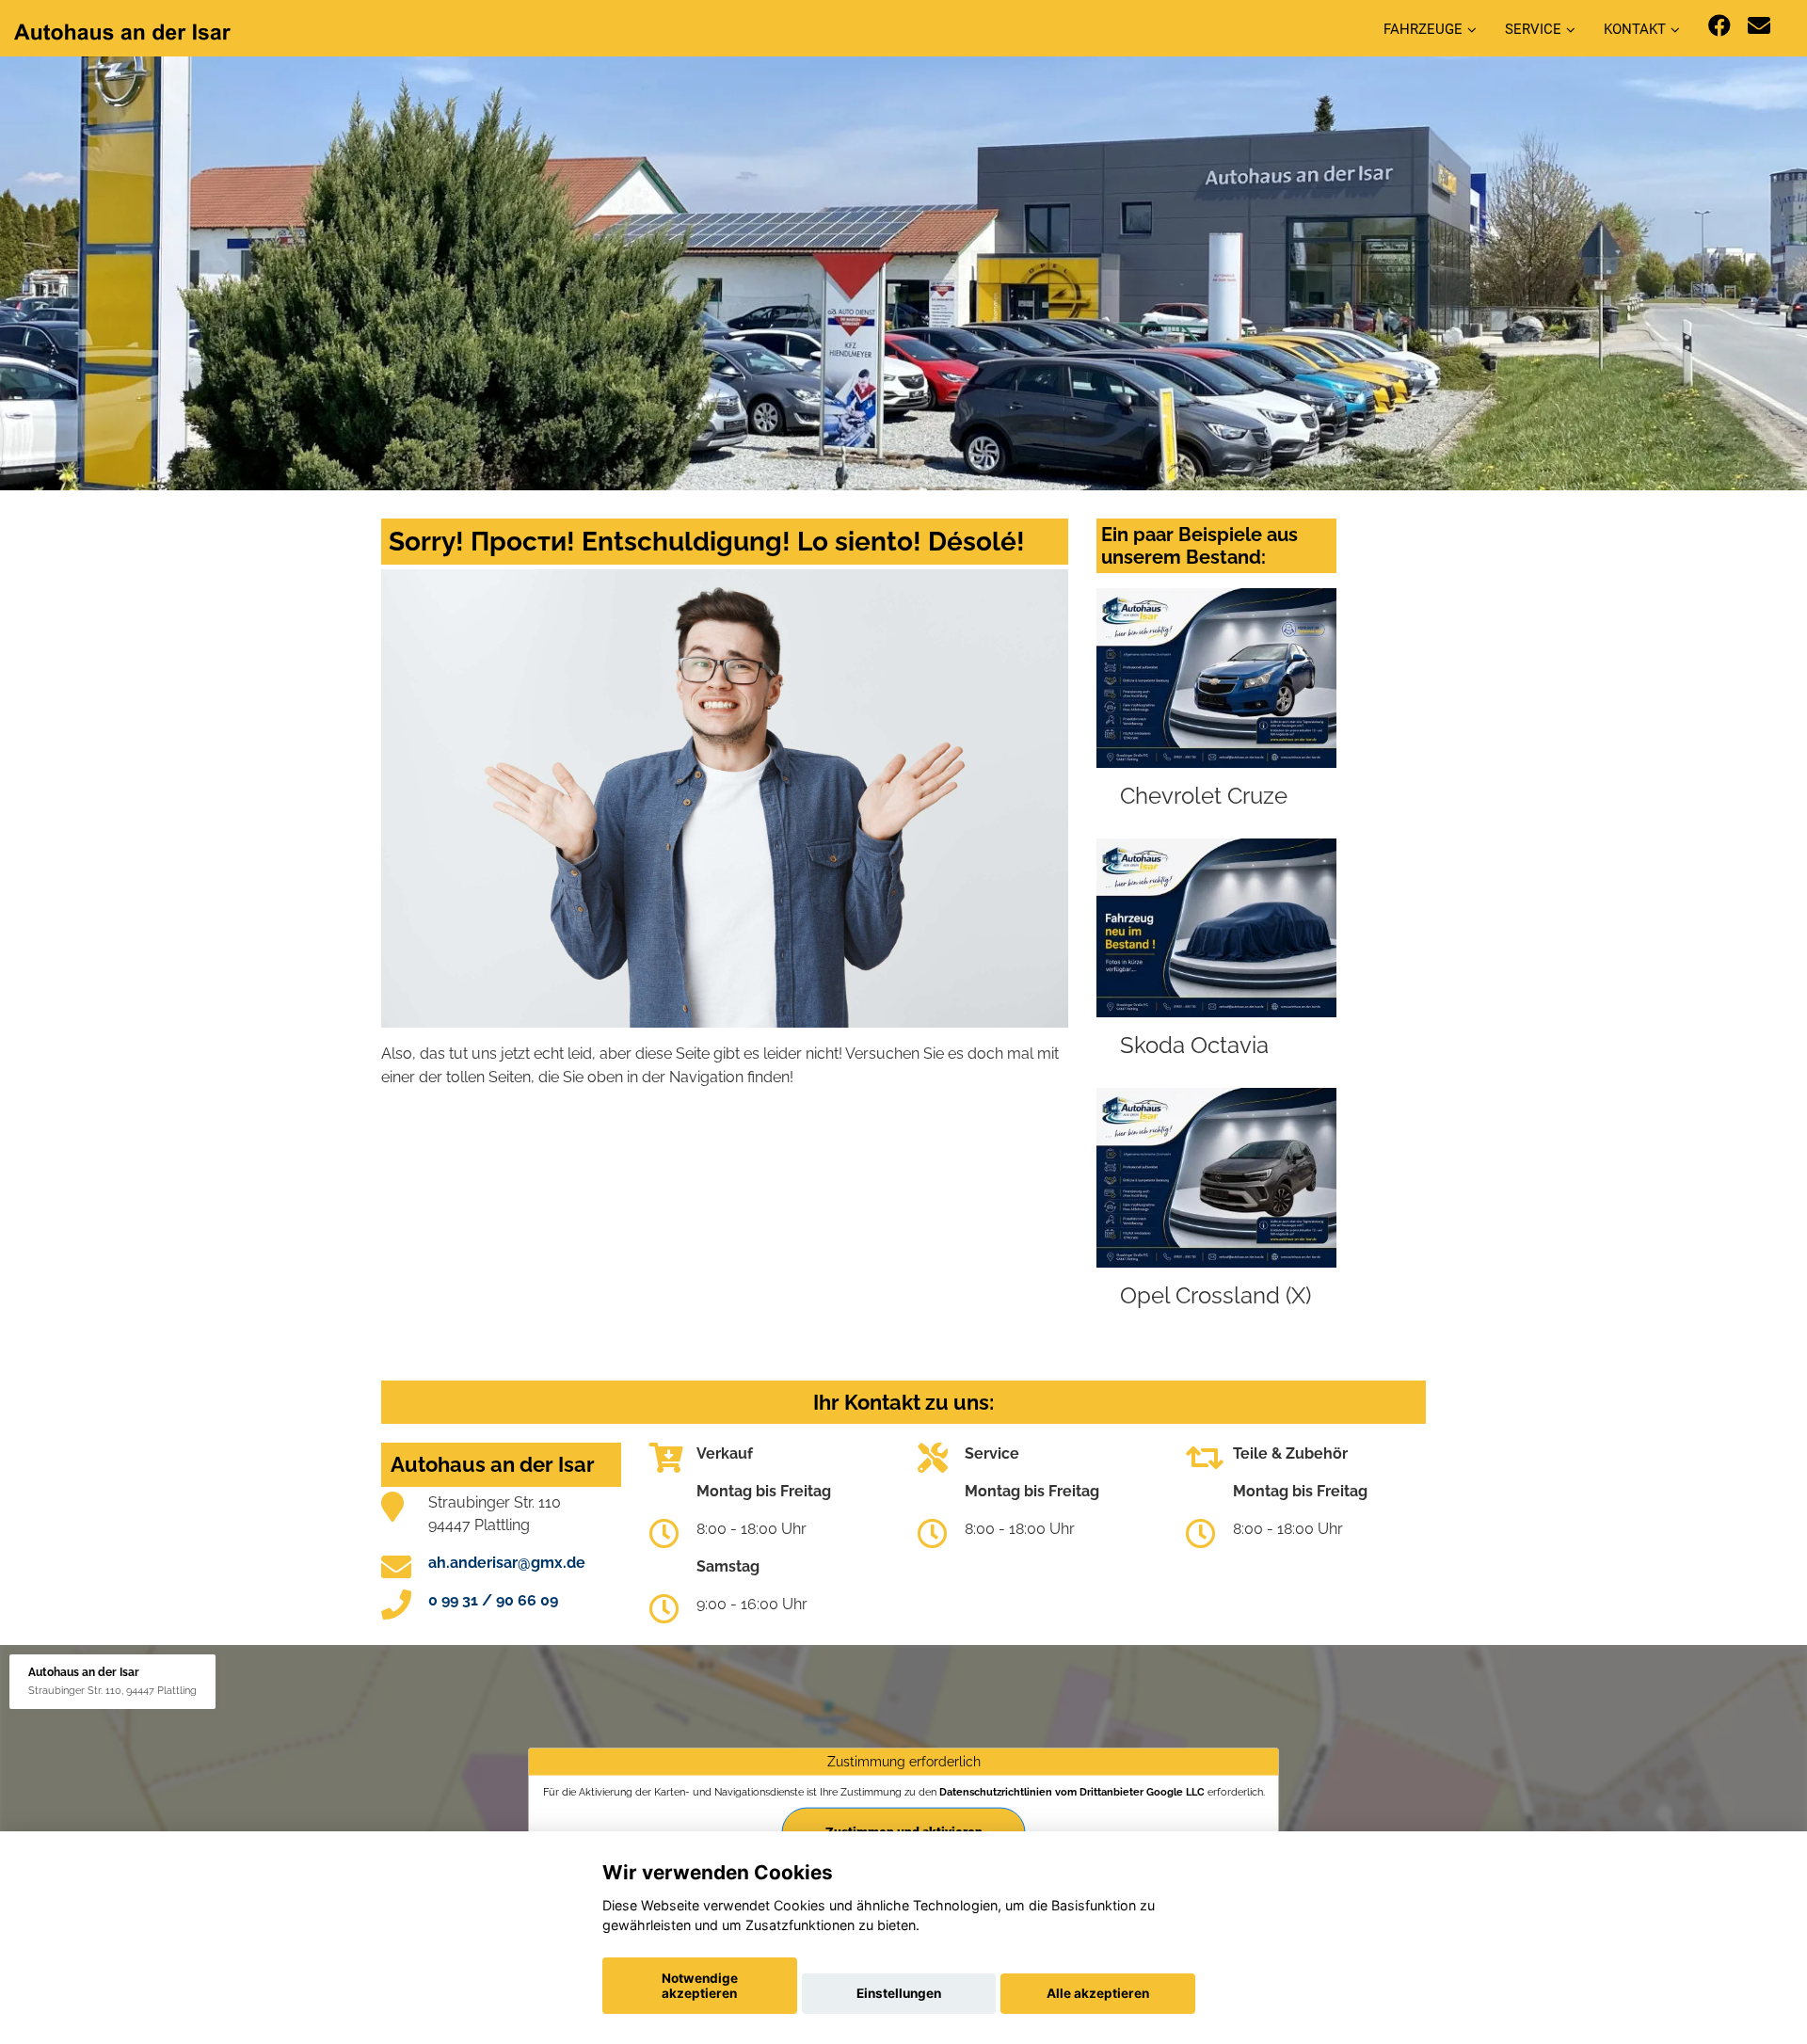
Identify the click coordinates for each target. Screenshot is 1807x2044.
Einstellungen (899, 1993)
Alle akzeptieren (1098, 1993)
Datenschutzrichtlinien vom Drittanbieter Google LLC (1072, 1792)
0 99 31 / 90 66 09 (493, 1600)
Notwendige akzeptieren (700, 1986)
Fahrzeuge (1423, 29)
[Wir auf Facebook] (1719, 26)
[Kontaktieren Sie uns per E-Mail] (1759, 26)
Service (1533, 29)
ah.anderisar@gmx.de (507, 1563)
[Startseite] (122, 31)
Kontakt (1635, 29)
